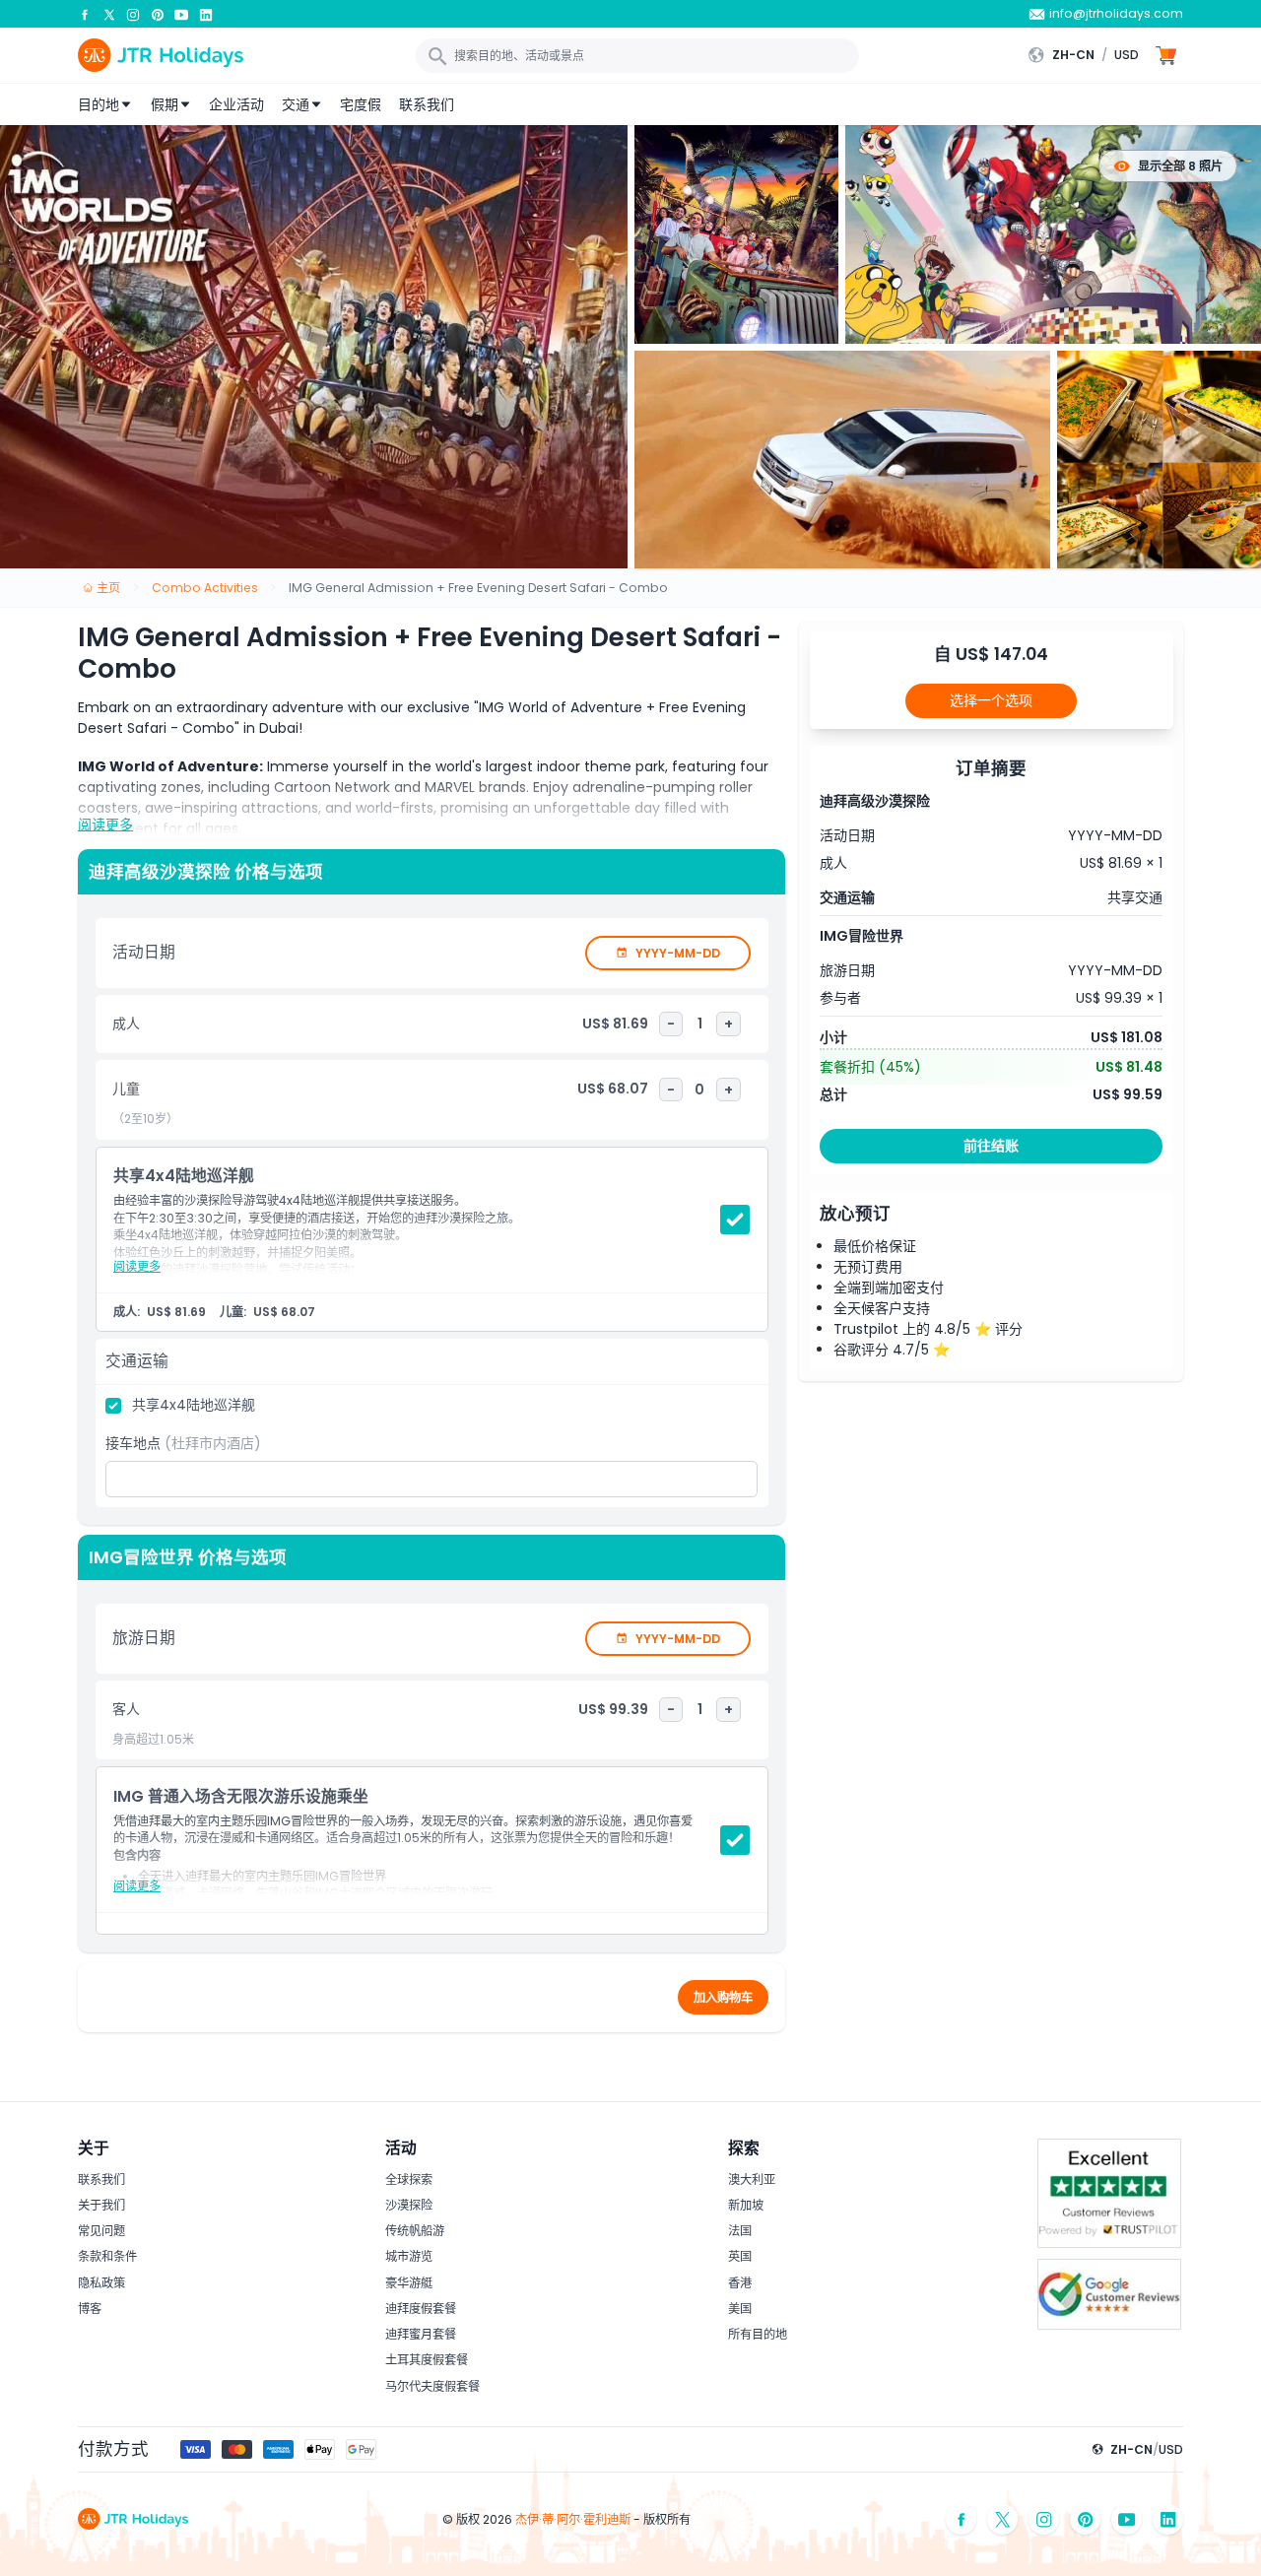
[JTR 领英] (206, 14)
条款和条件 (107, 2256)
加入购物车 (723, 1997)
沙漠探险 (409, 2205)
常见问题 (101, 2231)
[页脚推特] (1003, 2519)
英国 (740, 2256)
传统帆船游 (415, 2231)
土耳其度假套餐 (427, 2360)
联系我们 (427, 104)
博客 (90, 2309)
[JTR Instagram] (133, 14)
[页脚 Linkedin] (1168, 2519)
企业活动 (236, 104)
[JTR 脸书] (85, 14)
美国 (740, 2309)
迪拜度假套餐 (421, 2309)
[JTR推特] (109, 14)
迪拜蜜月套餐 (421, 2334)
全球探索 (409, 2180)
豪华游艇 (409, 2283)
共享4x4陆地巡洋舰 (194, 1405)
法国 (740, 2231)
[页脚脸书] (962, 2519)
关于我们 (101, 2205)
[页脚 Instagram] (1044, 2519)
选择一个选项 (991, 700)
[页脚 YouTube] (1127, 2519)
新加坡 (746, 2205)
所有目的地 (758, 2334)
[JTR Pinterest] (158, 14)
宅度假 (361, 104)
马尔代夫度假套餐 (432, 2386)
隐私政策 (101, 2283)
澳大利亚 (752, 2180)
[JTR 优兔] (181, 14)
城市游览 (409, 2256)
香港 (740, 2283)
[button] (1088, 55)
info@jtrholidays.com (1116, 13)
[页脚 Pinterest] (1086, 2519)
